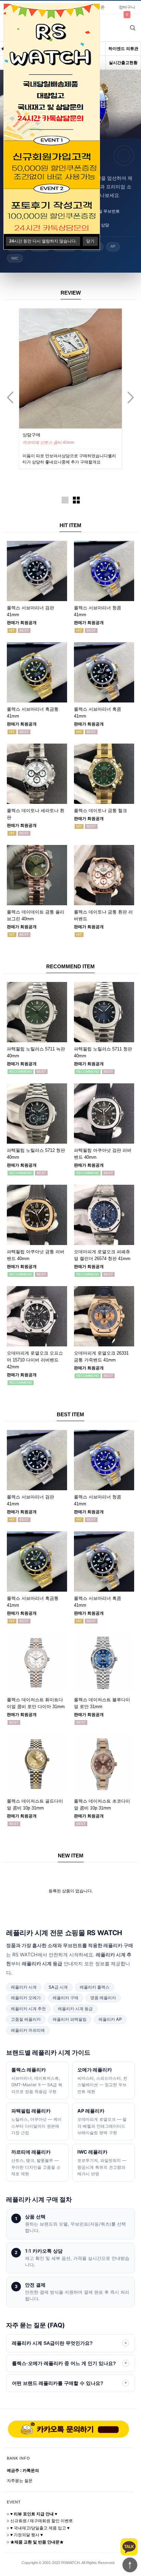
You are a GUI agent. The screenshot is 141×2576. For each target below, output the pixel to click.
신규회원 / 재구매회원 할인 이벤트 (42, 2521)
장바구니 (127, 7)
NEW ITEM (71, 1856)
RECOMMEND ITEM (70, 966)
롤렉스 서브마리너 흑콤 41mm (50, 443)
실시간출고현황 (123, 63)
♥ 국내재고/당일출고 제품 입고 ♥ (40, 2528)
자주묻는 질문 (20, 2481)
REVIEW (71, 293)
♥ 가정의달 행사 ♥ (27, 2535)
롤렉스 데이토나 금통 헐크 (100, 811)
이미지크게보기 (65, 500)
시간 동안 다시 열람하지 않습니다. (43, 241)
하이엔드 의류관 (123, 49)
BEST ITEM (70, 1414)
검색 (132, 28)
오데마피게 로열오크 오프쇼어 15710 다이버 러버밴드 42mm (35, 1360)
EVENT (14, 2502)
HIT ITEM (70, 525)
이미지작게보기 (76, 500)
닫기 (90, 241)
